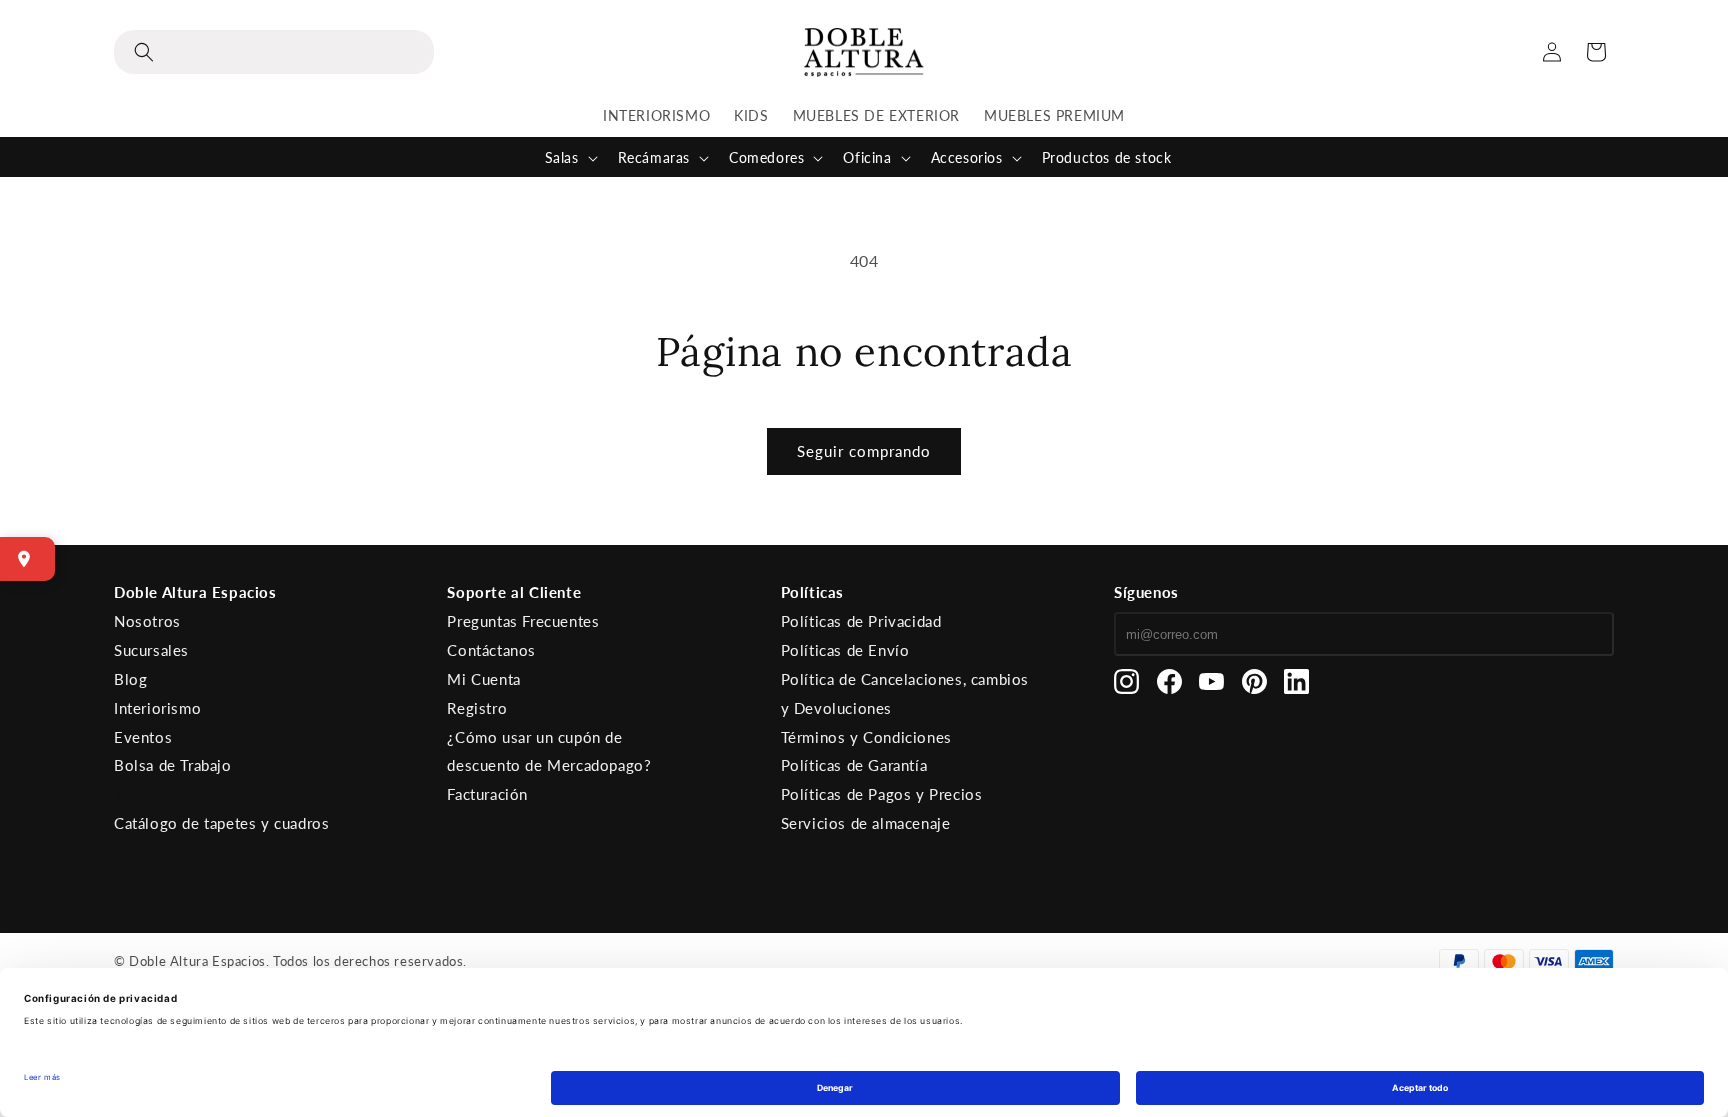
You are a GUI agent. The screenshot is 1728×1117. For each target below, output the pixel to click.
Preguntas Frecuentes (523, 621)
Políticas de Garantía (854, 765)
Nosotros (147, 621)
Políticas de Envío (845, 650)
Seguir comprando (864, 451)
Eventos (143, 737)
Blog (130, 679)
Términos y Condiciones (866, 737)
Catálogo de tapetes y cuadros (221, 823)
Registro (477, 708)
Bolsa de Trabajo (173, 765)
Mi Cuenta (483, 679)
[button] (274, 52)
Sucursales (151, 650)
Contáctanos (491, 650)
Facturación (487, 794)
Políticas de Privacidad (861, 621)
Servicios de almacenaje (866, 823)
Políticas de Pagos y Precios (882, 794)
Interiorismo (157, 708)
